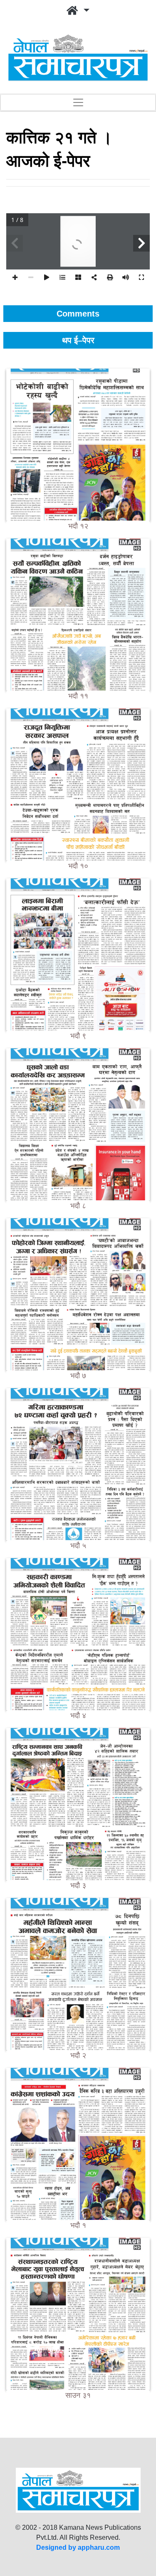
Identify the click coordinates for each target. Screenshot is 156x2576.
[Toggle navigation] (78, 102)
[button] (78, 11)
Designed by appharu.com (78, 2547)
